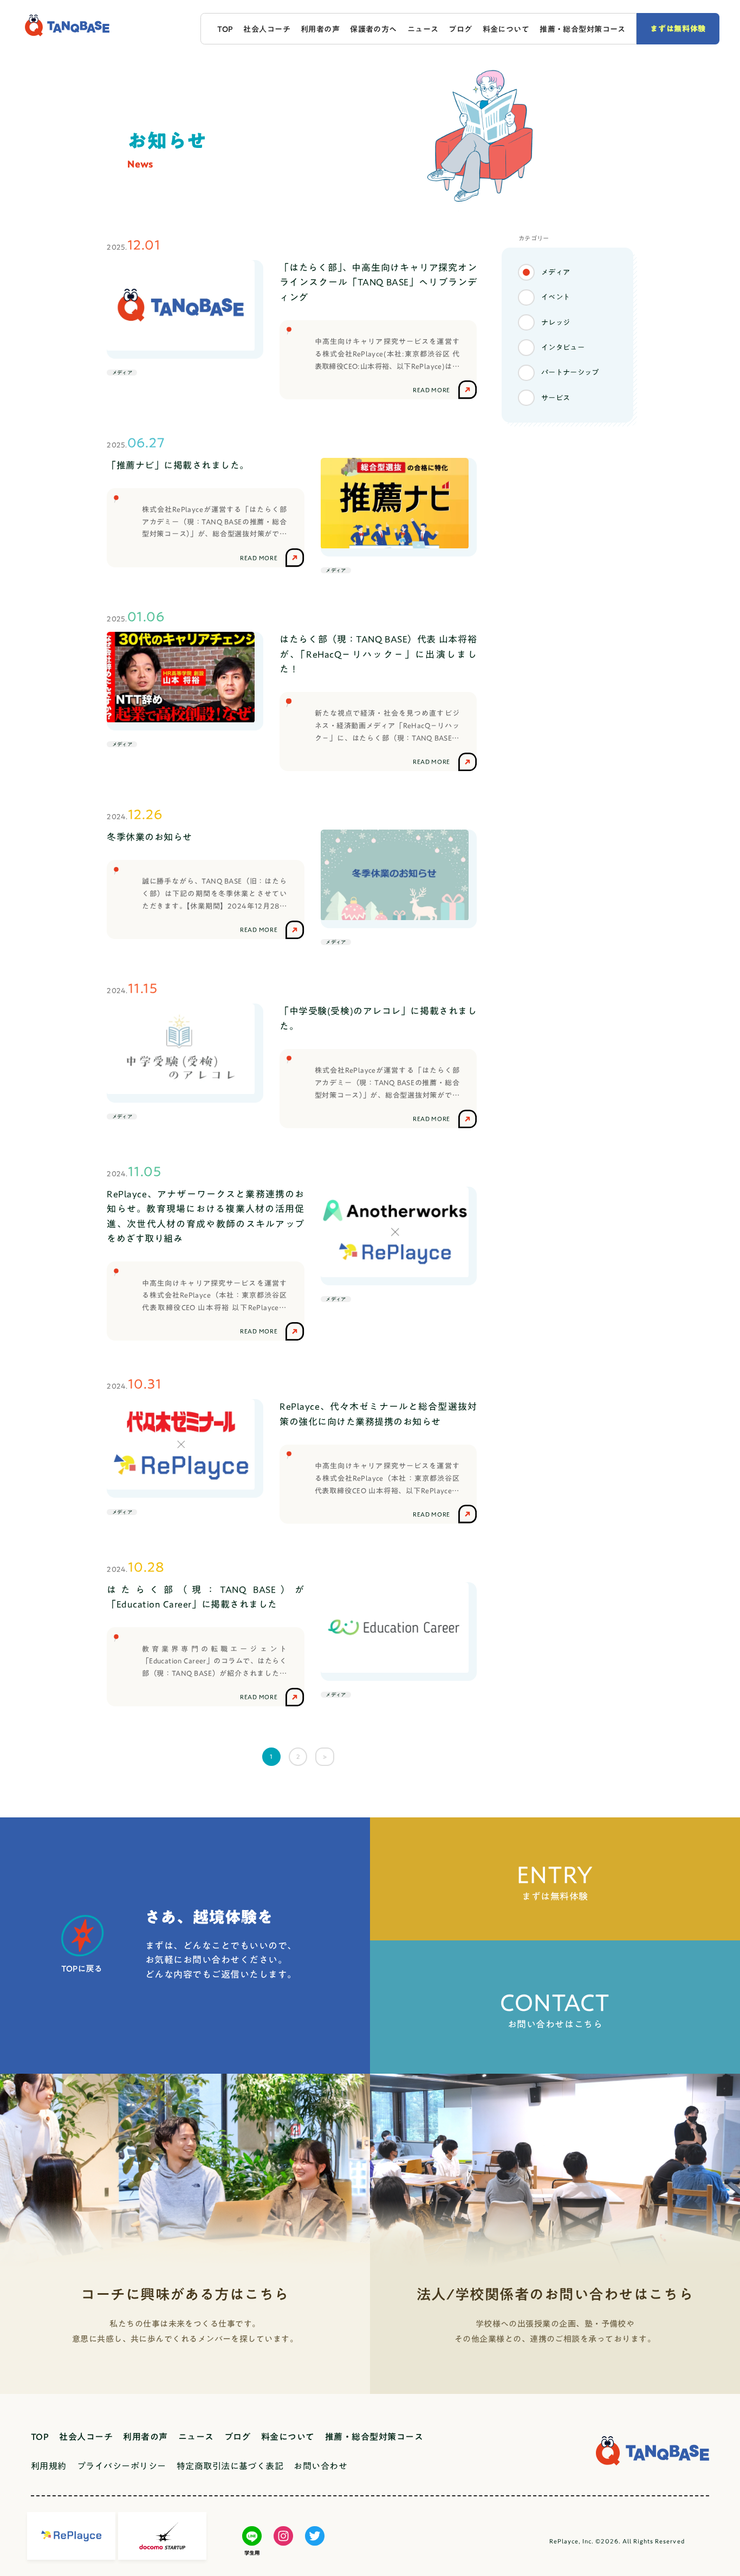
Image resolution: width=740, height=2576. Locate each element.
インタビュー (563, 347)
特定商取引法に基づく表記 (230, 2466)
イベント (556, 297)
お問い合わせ (320, 2466)
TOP (225, 29)
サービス (556, 398)
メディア (556, 272)
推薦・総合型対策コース (583, 29)
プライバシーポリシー (122, 2466)
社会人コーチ (267, 29)
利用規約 (49, 2466)
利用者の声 (320, 29)
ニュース (423, 29)
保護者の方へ (374, 29)
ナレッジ (556, 322)
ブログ (460, 29)
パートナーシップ (570, 372)
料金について (506, 29)
